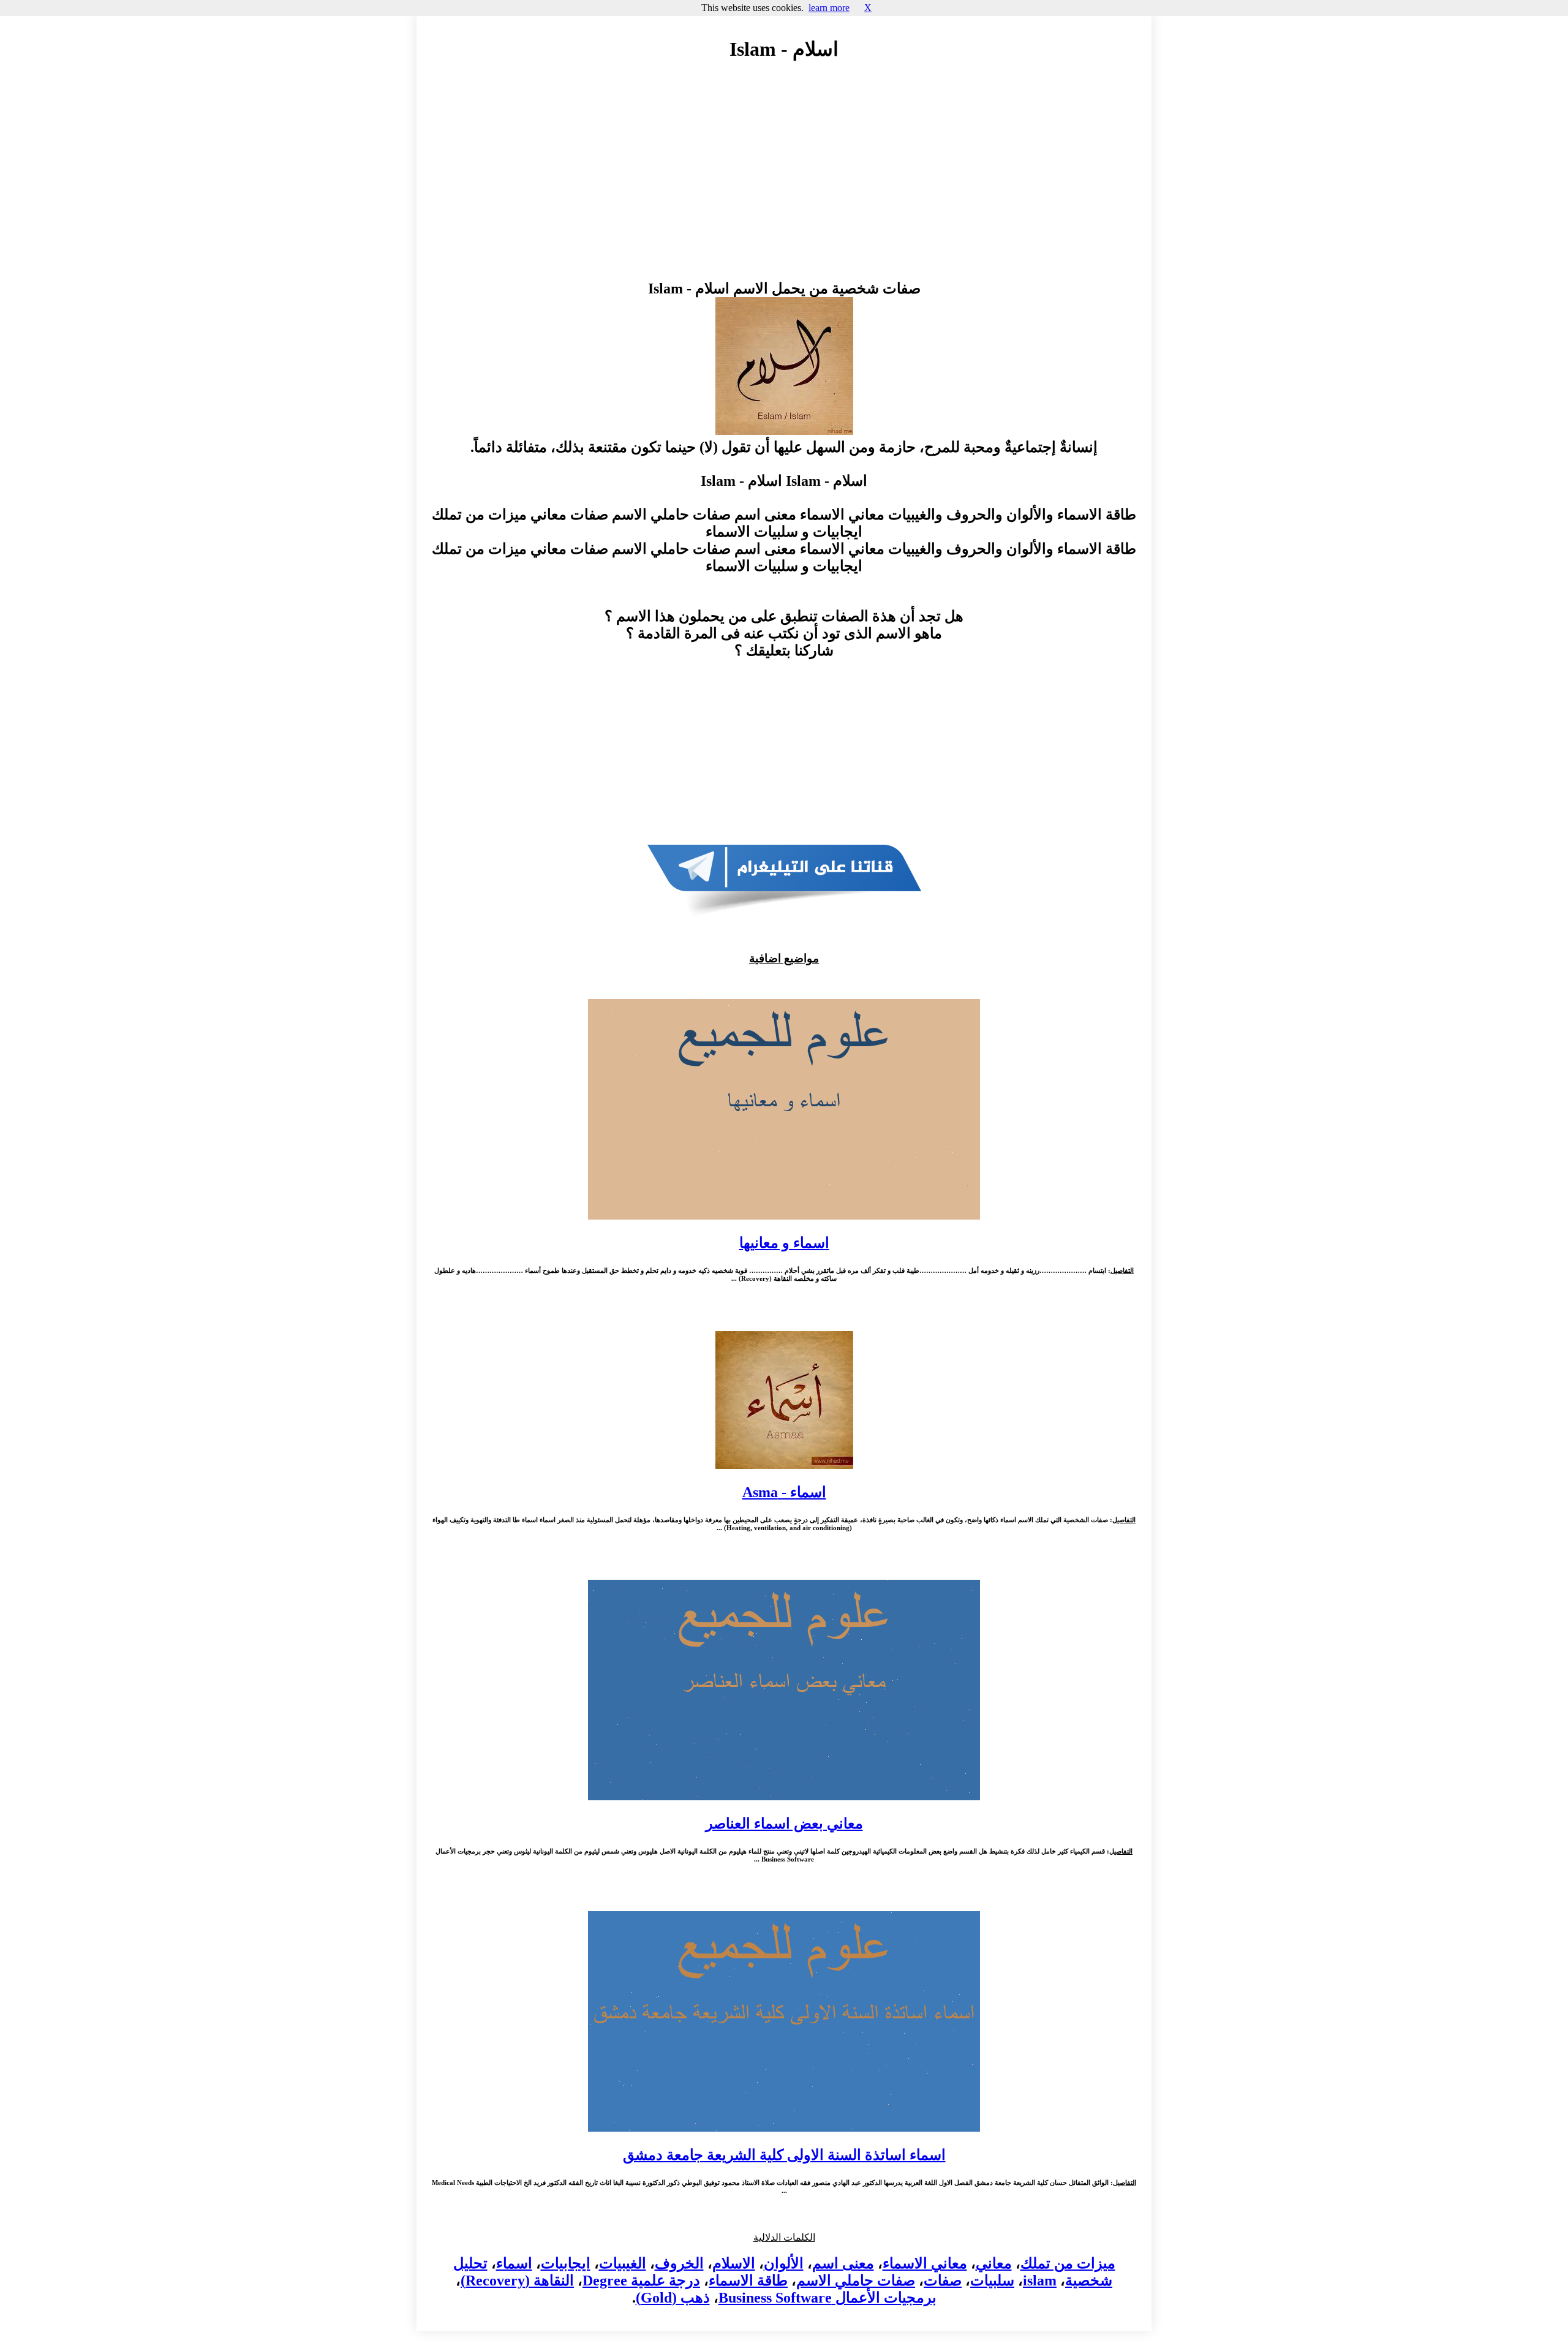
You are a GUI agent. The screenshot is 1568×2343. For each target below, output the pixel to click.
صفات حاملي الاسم (856, 2281)
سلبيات (992, 2281)
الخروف (679, 2263)
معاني (994, 2263)
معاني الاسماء (925, 2263)
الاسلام (734, 2263)
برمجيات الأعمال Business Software (827, 2298)
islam (1040, 2281)
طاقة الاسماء (748, 2281)
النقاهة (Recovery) (517, 2281)
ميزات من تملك (1068, 2263)
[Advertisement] (784, 182)
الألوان (784, 2263)
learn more (829, 8)
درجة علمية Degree (641, 2281)
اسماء (514, 2263)
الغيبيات (623, 2263)
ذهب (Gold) (673, 2298)
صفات (943, 2281)
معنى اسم (843, 2263)
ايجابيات (566, 2263)
